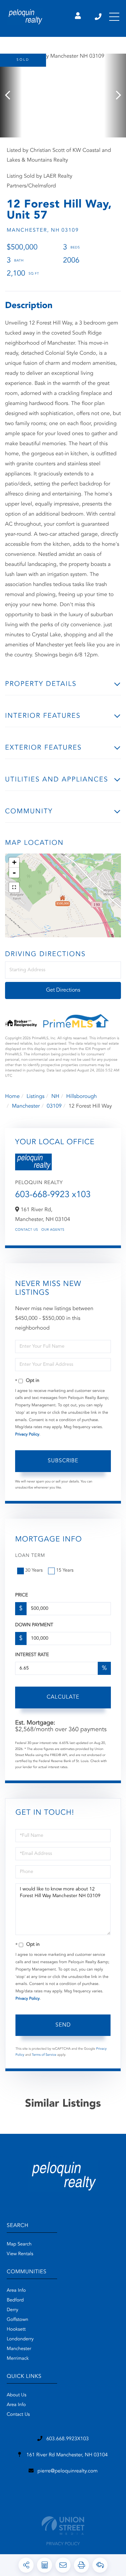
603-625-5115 (99, 17)
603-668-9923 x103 (53, 1195)
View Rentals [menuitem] (20, 2254)
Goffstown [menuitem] (17, 2320)
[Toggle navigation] (114, 17)
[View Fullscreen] (14, 887)
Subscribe (63, 1461)
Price (22, 1595)
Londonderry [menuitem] (20, 2339)
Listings (35, 1097)
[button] (11, 96)
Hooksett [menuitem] (16, 2330)
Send (63, 2025)
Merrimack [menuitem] (18, 2359)
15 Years (65, 1571)
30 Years (34, 1571)
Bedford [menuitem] (15, 2300)
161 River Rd (66, 2455)
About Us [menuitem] (16, 2395)
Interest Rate (32, 1655)
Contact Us (27, 1230)
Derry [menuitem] (12, 2310)
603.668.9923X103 (68, 2439)
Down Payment (34, 1625)
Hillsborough (81, 1097)
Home (12, 1097)
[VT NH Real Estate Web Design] (63, 2526)
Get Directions (63, 990)
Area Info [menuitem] (16, 2291)
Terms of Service (44, 2055)
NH (55, 1097)
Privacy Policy (27, 1435)
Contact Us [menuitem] (18, 2415)
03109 (54, 1106)
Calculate (63, 1697)
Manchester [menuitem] (19, 2349)
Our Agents (53, 1230)
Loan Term (30, 1556)
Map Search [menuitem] (19, 2244)
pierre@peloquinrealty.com (68, 2471)
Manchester (26, 1106)
